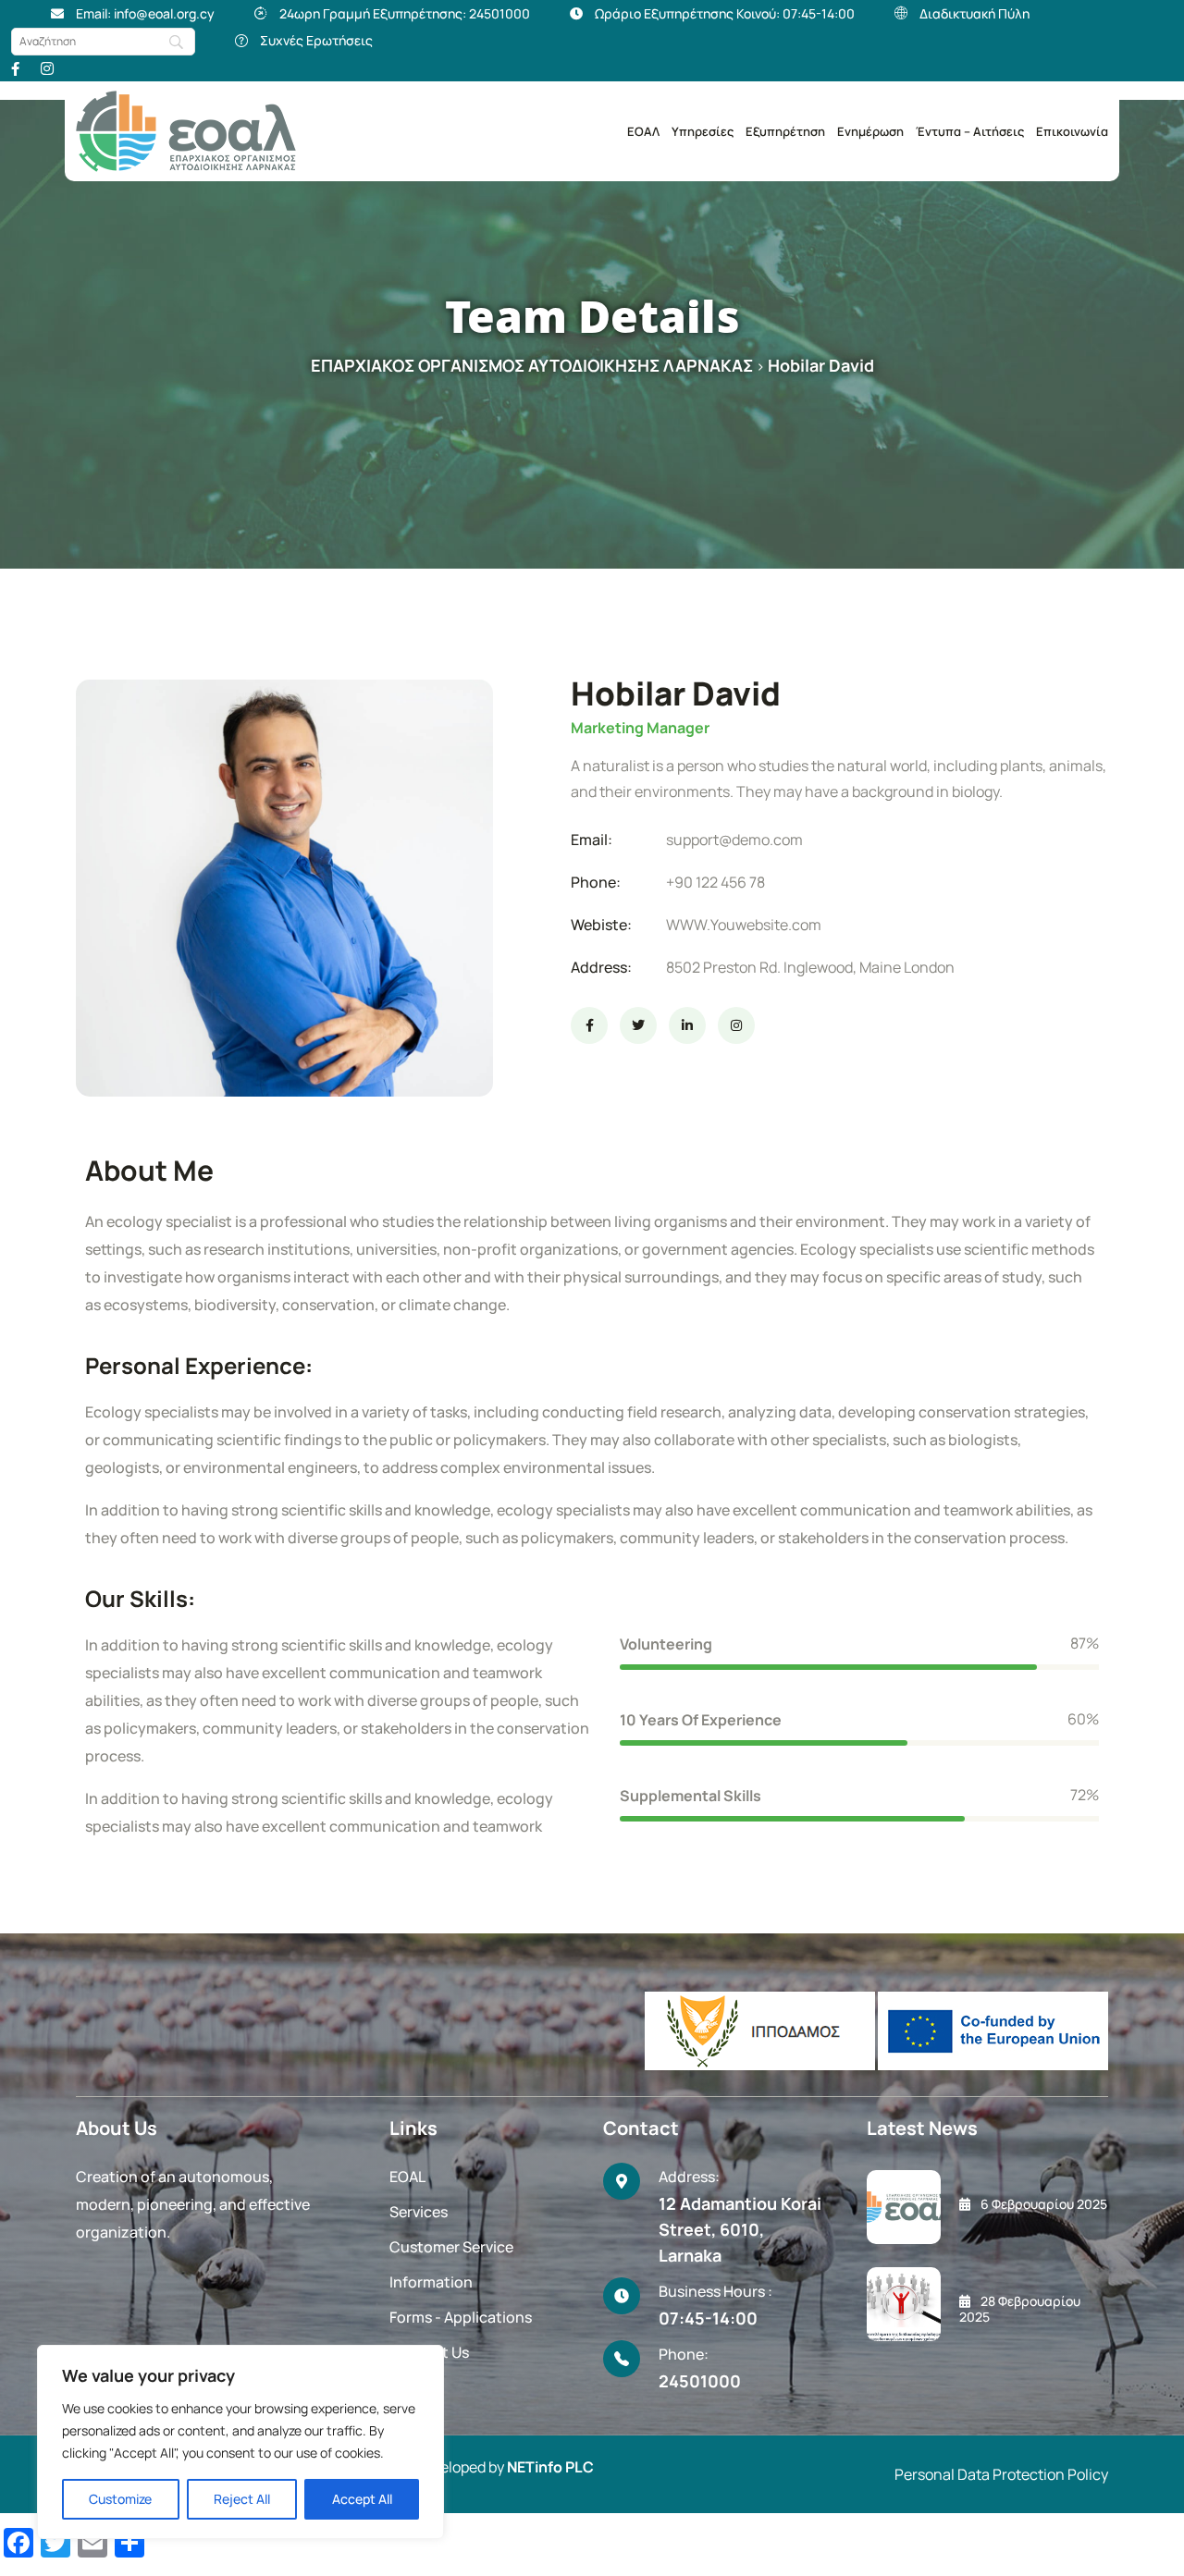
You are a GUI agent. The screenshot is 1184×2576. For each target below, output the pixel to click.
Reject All (242, 2499)
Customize (120, 2499)
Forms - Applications (461, 2317)
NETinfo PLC (550, 2467)
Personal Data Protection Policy (1001, 2474)
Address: (601, 967)
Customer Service (451, 2247)
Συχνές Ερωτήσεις (316, 40)
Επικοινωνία (1072, 131)
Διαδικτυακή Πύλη (974, 13)
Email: (592, 840)
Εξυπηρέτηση (785, 131)
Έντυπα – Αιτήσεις (970, 131)
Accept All (362, 2499)
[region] (240, 2442)
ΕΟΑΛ (643, 131)
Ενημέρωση (870, 131)
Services (419, 2212)
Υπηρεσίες (703, 131)
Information (431, 2282)
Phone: (596, 882)
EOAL (407, 2177)
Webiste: (601, 925)
